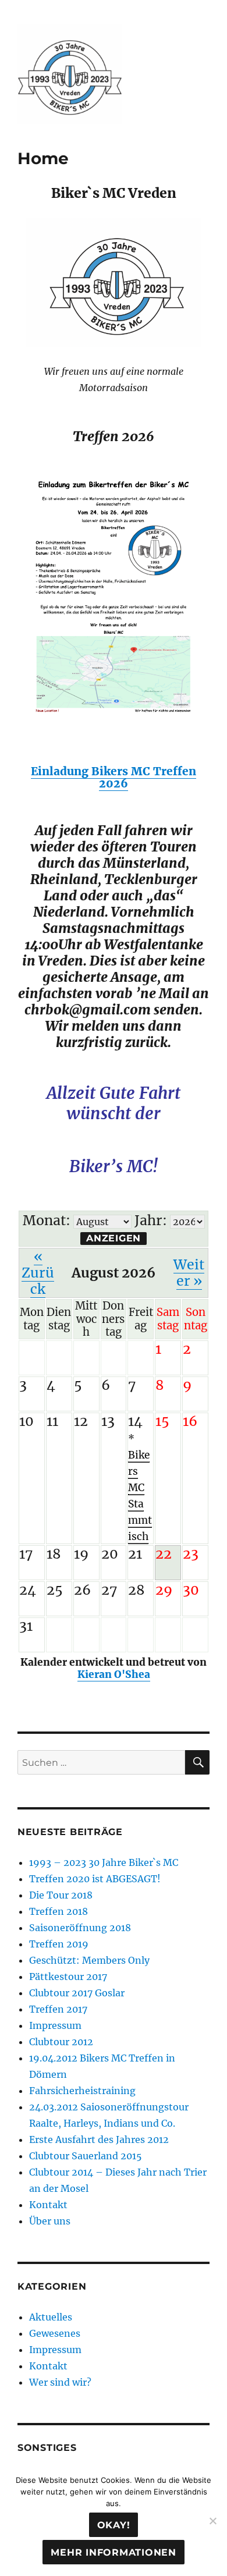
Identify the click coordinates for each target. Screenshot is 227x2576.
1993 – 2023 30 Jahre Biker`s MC (104, 1862)
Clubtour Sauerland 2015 (86, 2156)
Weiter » (189, 1273)
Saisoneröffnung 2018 (80, 1928)
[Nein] (212, 2521)
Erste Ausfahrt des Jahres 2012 (99, 2139)
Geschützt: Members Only (89, 1960)
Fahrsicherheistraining (82, 2091)
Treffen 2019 (59, 1944)
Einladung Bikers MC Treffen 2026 (114, 777)
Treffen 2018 (58, 1911)
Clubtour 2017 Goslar (77, 1993)
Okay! (114, 2525)
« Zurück (38, 1273)
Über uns (50, 2221)
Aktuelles (51, 2317)
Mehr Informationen (114, 2552)
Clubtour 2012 (61, 2042)
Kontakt (48, 2205)
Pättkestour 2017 (68, 1977)
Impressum (55, 2025)
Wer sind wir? (60, 2382)
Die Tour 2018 (61, 1895)
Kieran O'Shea (114, 1674)
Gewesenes (55, 2333)
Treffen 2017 (58, 2009)
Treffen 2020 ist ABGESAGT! (95, 1879)
